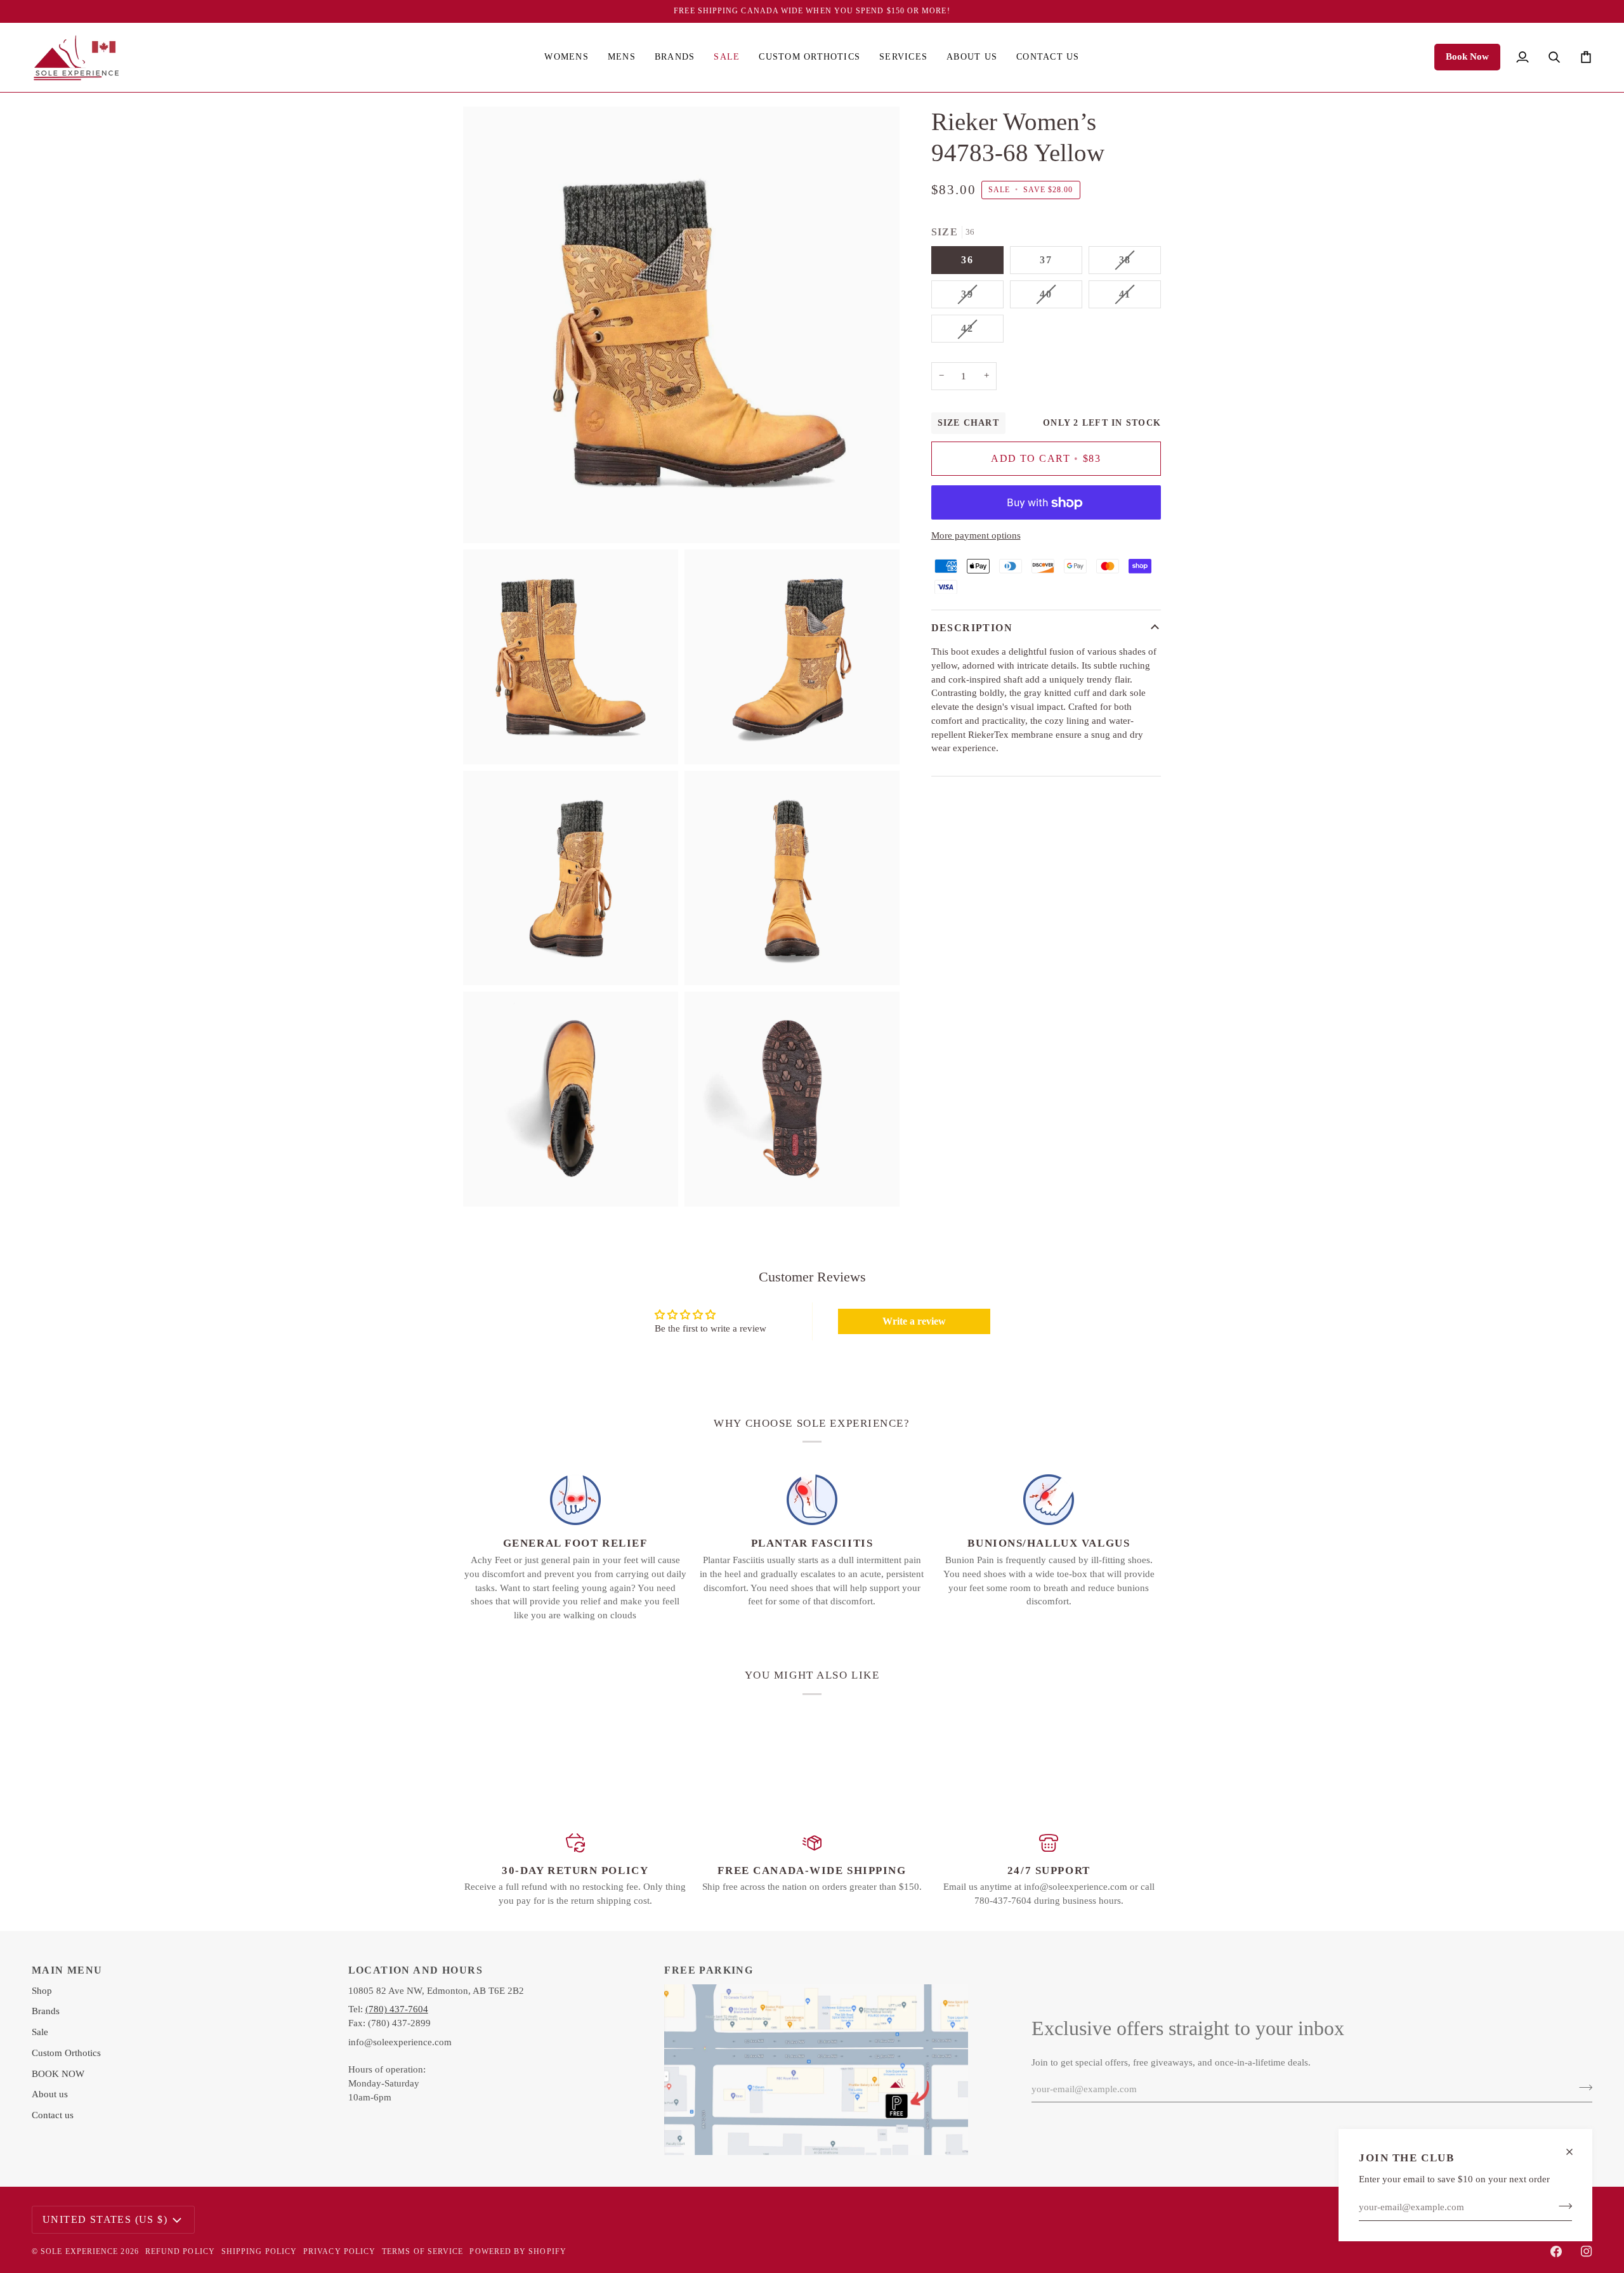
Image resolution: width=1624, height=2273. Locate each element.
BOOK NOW (58, 2074)
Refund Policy (180, 2251)
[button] (566, 57)
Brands (46, 2011)
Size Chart (968, 423)
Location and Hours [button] (416, 1970)
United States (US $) (105, 2219)
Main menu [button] (67, 1970)
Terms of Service (422, 2251)
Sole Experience (79, 2251)
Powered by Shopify (518, 2251)
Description (972, 628)
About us (50, 2094)
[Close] (1575, 2152)
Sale (40, 2032)
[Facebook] (1556, 2251)
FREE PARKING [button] (709, 1970)
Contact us (53, 2115)
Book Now (1467, 56)
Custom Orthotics (66, 2053)
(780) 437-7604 (397, 2009)
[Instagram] (1587, 2251)
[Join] (1562, 2206)
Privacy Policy (339, 2251)
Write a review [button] (914, 1321)
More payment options (976, 535)
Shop (42, 1991)
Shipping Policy (259, 2251)
